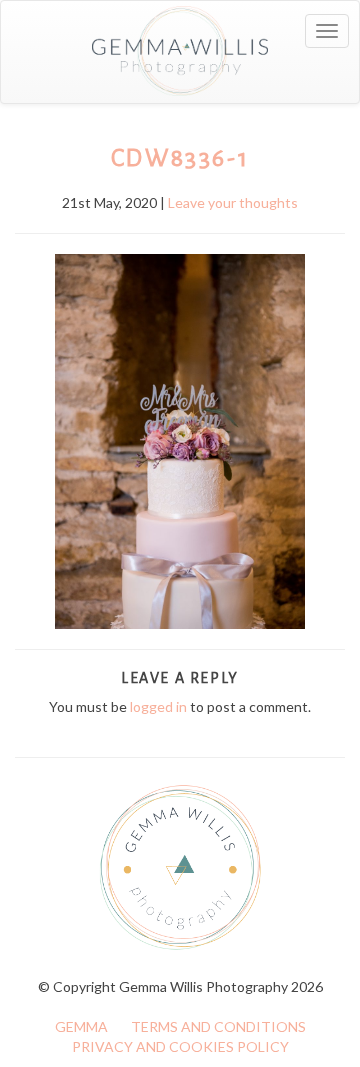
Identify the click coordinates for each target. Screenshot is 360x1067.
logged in (158, 706)
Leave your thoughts (233, 202)
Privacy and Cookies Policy (180, 1046)
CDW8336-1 (180, 158)
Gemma (81, 1026)
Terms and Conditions (218, 1026)
